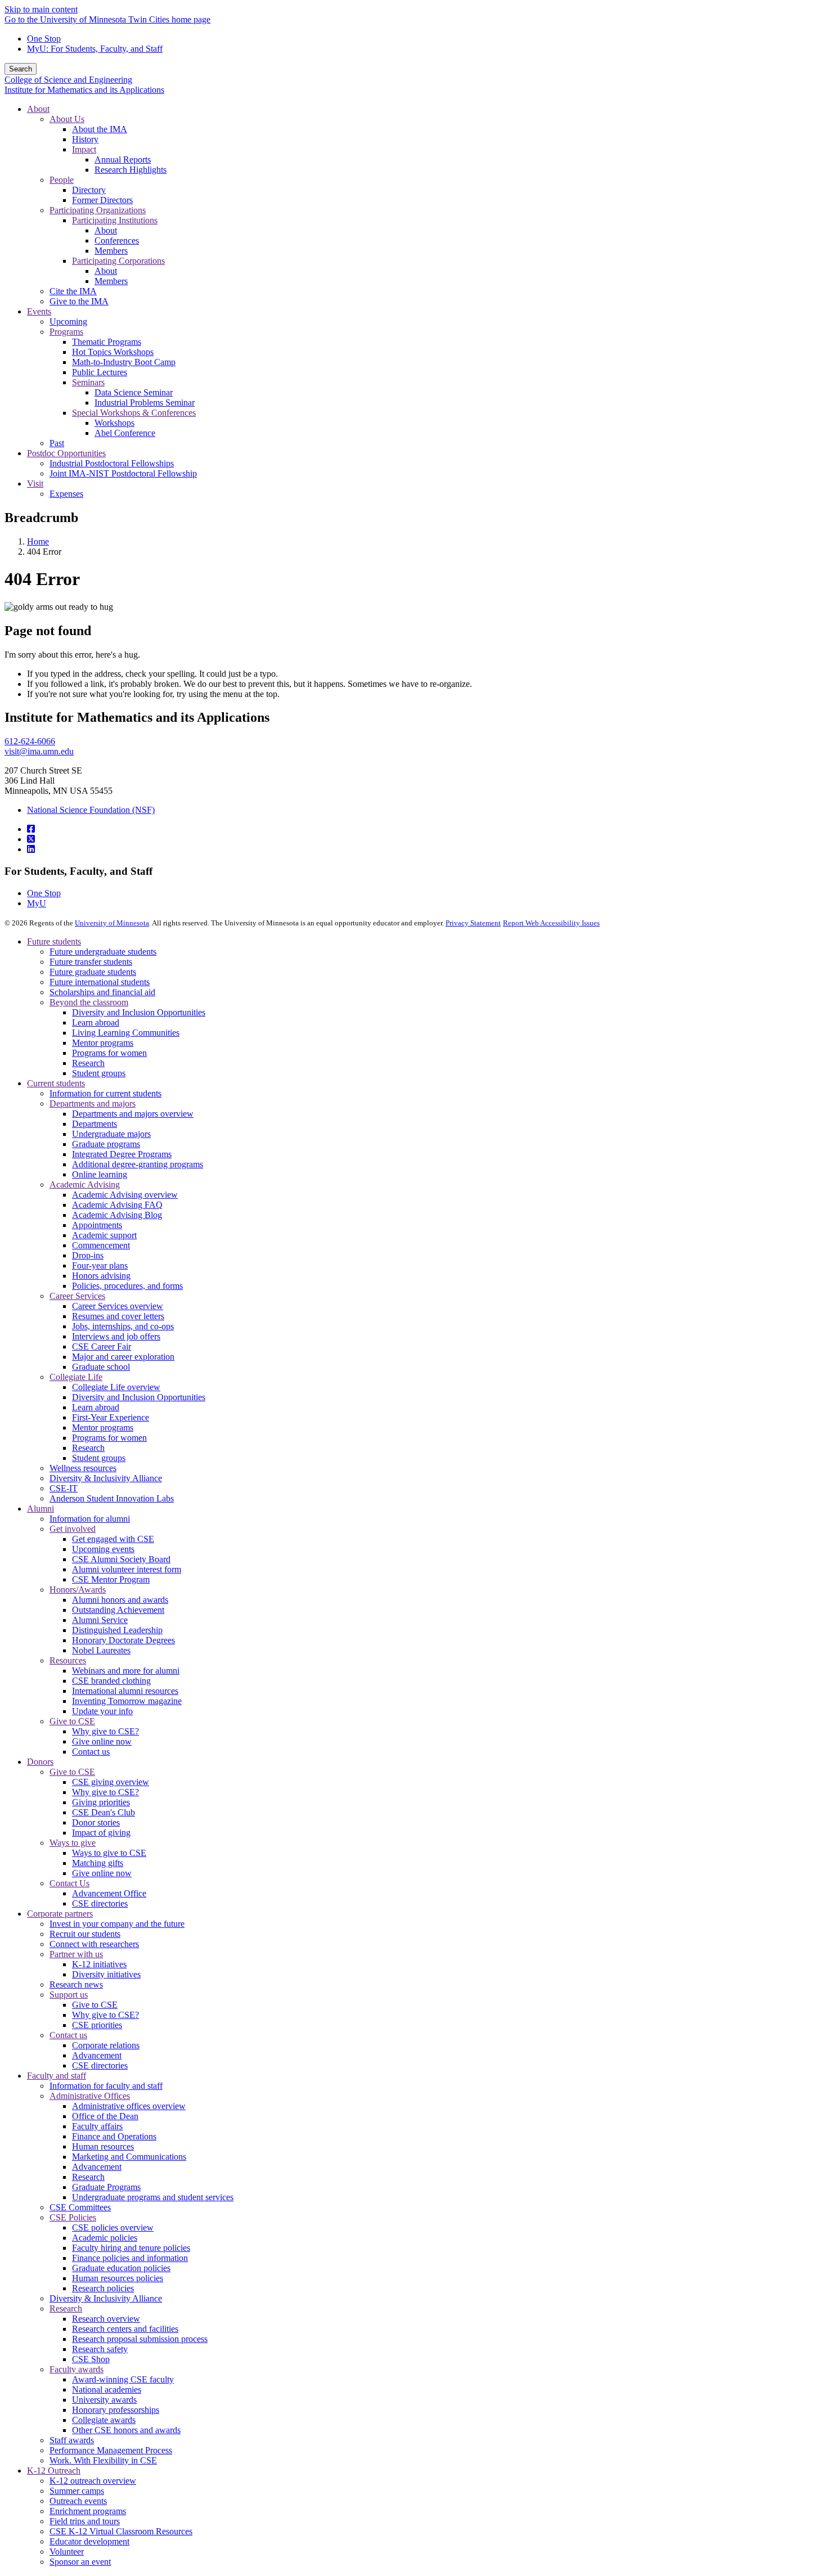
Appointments (97, 1225)
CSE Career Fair (102, 1347)
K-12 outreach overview (93, 2481)
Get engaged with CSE (113, 1539)
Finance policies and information (130, 2258)
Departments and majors (93, 1103)
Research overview (106, 2319)
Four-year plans (100, 1265)
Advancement (97, 2055)
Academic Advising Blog (117, 1215)
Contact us (91, 1752)
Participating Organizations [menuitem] (98, 210)
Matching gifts (98, 1863)
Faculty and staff (57, 2076)
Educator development (89, 2541)
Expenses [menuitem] (66, 494)
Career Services (77, 1296)
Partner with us (76, 1954)
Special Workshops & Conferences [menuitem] (134, 413)
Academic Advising (85, 1184)
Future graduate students (93, 972)
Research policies (103, 2288)
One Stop (44, 39)
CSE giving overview (111, 1782)
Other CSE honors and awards (126, 2430)
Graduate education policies (121, 2268)
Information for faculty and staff (106, 2086)
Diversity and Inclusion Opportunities (139, 1012)
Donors (40, 1762)
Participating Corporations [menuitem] (118, 261)
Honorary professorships (116, 2410)
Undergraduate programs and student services (153, 2197)
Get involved (73, 1529)
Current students (56, 1083)
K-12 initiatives (99, 1964)
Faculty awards (77, 2369)
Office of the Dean (105, 2116)
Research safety (100, 2349)
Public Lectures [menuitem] (100, 372)
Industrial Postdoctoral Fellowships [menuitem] (112, 463)
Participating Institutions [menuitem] (115, 220)
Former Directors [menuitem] (102, 200)
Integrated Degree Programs (122, 1154)
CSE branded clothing (111, 1681)
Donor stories (96, 1822)
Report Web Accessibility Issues (551, 923)
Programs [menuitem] (66, 332)
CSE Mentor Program (111, 1579)
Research (88, 1063)
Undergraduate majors (111, 1134)
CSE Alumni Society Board (121, 1559)
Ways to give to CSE (109, 1853)
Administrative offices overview (129, 2106)
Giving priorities (101, 1802)
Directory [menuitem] (89, 190)
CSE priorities (97, 2025)
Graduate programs (106, 1144)
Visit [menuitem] (35, 484)
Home (38, 541)
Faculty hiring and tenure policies (131, 2248)
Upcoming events (103, 1549)
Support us (69, 1995)
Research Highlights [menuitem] (131, 170)
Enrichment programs (88, 2511)
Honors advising (101, 1276)
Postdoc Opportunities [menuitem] (66, 453)
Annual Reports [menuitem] (123, 159)
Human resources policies (118, 2278)
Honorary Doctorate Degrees (123, 1640)
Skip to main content (41, 9)
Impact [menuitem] (84, 149)
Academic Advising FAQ (117, 1205)
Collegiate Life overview (116, 1387)
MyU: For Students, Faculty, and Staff (95, 49)
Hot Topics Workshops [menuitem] (113, 352)
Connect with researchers (94, 1944)
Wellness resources (83, 1468)
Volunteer (67, 2552)
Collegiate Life (76, 1377)
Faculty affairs (97, 2126)
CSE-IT (64, 1488)
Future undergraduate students (103, 952)
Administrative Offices (90, 2096)
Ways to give (73, 1843)
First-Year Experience (111, 1417)
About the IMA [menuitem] (100, 129)
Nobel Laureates (101, 1650)
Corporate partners (60, 1914)
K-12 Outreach (54, 2471)
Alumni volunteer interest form (127, 1569)
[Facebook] (31, 829)
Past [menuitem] (57, 443)
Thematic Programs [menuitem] (107, 342)
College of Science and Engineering (68, 80)
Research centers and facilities (125, 2329)
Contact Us (69, 1883)
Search (21, 69)
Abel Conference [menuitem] (125, 433)
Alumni (41, 1509)
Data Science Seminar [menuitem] (134, 392)
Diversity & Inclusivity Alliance (106, 1478)
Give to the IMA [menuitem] (79, 301)
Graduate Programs (106, 2187)
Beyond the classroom (89, 1002)
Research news (76, 1984)
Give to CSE (72, 1721)
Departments (95, 1124)
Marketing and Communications (129, 2157)
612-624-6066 (30, 741)
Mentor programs (103, 1043)
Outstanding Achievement (118, 1610)
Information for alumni (90, 1519)
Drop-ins (88, 1255)
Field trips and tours (85, 2521)
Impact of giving (101, 1833)
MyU (37, 903)
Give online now (102, 1741)
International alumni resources (125, 1691)
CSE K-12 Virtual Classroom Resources (121, 2531)
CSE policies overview (113, 2227)
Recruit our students (85, 1934)
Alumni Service (100, 1620)
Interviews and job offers (116, 1336)
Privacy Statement (473, 923)
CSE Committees (80, 2207)
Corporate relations (106, 2045)
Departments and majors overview (133, 1114)
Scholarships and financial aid (102, 992)
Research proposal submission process (140, 2339)
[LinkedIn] (31, 849)
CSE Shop (91, 2359)
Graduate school (101, 1367)
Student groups (99, 1073)
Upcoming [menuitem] (68, 322)
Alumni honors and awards (120, 1600)
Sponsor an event (80, 2562)
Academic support (104, 1235)
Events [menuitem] (39, 311)
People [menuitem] (62, 180)
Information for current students (105, 1093)
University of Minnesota (112, 923)
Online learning (100, 1174)
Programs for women (109, 1053)
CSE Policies (73, 2217)
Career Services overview (118, 1306)
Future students (54, 941)
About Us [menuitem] (67, 119)
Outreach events (78, 2501)
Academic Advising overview (125, 1195)
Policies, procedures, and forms (127, 1286)
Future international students (100, 982)
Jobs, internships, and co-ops (123, 1326)
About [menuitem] (38, 109)
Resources (68, 1660)
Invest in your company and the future (117, 1924)
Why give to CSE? (105, 1731)
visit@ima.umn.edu (39, 751)
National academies (107, 2390)
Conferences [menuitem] (117, 240)
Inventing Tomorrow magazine (127, 1701)
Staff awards (72, 2440)
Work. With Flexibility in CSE (103, 2460)
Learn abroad (96, 1022)
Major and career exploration (123, 1357)
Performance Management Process (111, 2450)
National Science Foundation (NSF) (91, 810)
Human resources (103, 2146)
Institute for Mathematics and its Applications (84, 90)
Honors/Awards (78, 1590)
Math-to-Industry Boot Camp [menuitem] (124, 362)
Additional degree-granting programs (138, 1164)
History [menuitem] (85, 139)
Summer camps (77, 2491)
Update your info (102, 1711)
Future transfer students (91, 962)
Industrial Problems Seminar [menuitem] (145, 403)
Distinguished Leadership (117, 1630)
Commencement (101, 1245)
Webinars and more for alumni (126, 1671)
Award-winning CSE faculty (123, 2379)
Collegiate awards (104, 2420)
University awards (104, 2400)
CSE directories (100, 1903)
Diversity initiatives (106, 1974)
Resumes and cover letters (118, 1316)
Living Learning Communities (126, 1033)
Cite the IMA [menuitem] (73, 291)
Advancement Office (109, 1893)
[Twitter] (31, 839)
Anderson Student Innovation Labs (112, 1498)
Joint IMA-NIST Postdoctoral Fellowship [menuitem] (123, 473)
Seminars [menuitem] (88, 382)
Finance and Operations (114, 2136)
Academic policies (105, 2238)
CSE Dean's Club (104, 1812)
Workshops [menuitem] (114, 423)
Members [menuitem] (111, 251)
